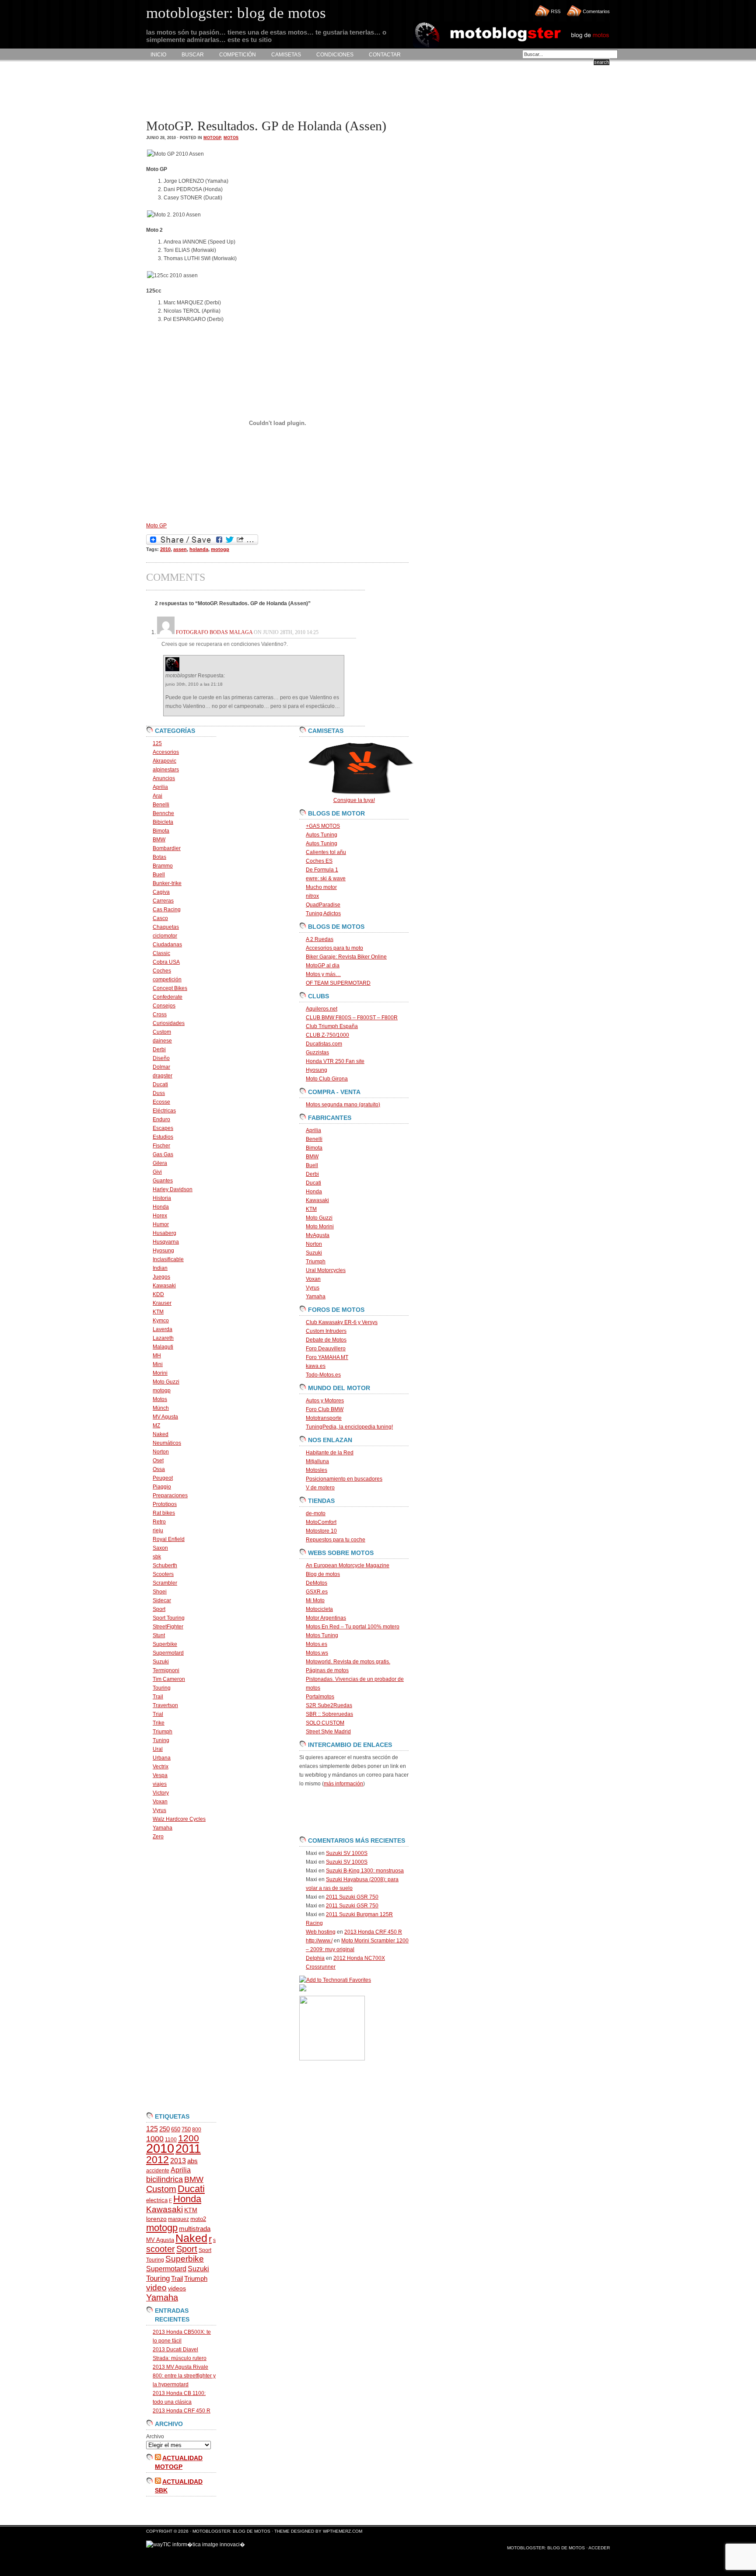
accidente (158, 2171)
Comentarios (596, 11)
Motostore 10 (321, 1531)
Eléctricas (164, 1111)
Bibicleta (163, 822)
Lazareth (163, 1338)
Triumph (163, 1732)
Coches (162, 971)
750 (186, 2129)
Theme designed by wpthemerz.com (318, 2531)
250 (164, 2129)
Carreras (163, 901)
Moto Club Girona (327, 1079)
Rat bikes (164, 1513)
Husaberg (164, 1233)
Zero (158, 1837)
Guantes (163, 1181)
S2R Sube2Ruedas (329, 1705)
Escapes (163, 1128)
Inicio (158, 55)
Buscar (193, 55)
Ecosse (161, 1102)
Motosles (317, 1470)
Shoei (160, 1592)
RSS (556, 11)
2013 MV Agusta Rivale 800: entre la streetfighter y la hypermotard (184, 2376)
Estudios (163, 1137)
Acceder (599, 2548)
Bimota (161, 831)
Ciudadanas (167, 945)
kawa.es (316, 1366)
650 (176, 2129)
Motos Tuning (322, 1635)
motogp (212, 138)
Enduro (161, 1119)
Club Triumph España (332, 1026)
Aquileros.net (322, 1009)
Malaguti (163, 1347)
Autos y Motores (325, 1401)
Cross (160, 1014)
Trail (158, 1697)
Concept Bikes (170, 988)
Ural (158, 1749)
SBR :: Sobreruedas (329, 1714)
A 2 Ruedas (320, 939)
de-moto (316, 1513)
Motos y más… (323, 974)
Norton (161, 1452)
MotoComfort (321, 1522)
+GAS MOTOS (323, 826)
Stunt (159, 1635)
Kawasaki (164, 1286)
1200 (189, 2138)
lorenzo (156, 2219)
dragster (163, 1076)
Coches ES (319, 861)
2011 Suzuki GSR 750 (352, 1897)
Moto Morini (320, 1227)
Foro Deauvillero (326, 1349)
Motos (231, 138)
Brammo (163, 866)
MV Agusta (165, 1417)
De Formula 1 (322, 870)
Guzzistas (317, 1053)
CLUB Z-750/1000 (327, 1035)
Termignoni (166, 1670)
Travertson (165, 1705)
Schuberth (165, 1565)
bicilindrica (164, 2179)
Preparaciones (170, 1495)
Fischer (161, 1146)
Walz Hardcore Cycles (179, 1819)
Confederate (168, 997)
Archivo (155, 2437)
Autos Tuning (322, 835)
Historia (162, 1198)
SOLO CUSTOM (325, 1723)
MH (157, 1356)
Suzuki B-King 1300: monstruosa (365, 1871)
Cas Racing (167, 910)
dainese (162, 1041)
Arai (157, 796)
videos (177, 2288)
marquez (178, 2219)
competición (167, 980)
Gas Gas (163, 1154)
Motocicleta (319, 1609)
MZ (156, 1426)
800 (197, 2130)
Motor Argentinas (326, 1618)
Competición (238, 55)
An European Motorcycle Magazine (348, 1565)
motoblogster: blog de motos (232, 2531)
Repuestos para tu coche (336, 1540)
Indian (160, 1268)
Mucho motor (321, 887)
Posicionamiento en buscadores (344, 1479)
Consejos (164, 1006)
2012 (157, 2160)
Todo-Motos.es (323, 1375)
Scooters (163, 1574)
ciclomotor (165, 936)
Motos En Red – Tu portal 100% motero (353, 1627)
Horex (160, 1216)
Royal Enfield (169, 1539)
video (156, 2288)
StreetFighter (168, 1627)
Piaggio (162, 1487)
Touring (162, 1688)
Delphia (315, 1958)
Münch (161, 1408)
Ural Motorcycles (326, 1270)
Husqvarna (166, 1242)
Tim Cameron (169, 1679)
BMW (159, 840)
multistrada (195, 2229)
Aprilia (160, 787)
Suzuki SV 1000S (347, 1853)
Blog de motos (323, 1574)
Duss (159, 1093)
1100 (171, 2140)
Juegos (161, 1277)
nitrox (312, 896)
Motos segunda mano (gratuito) (343, 1105)
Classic (161, 953)
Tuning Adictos (323, 913)
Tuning (161, 1740)
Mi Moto (315, 1600)
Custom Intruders (326, 1331)
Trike (159, 1723)
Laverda (163, 1329)
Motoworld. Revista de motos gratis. (348, 1662)
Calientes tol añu (326, 852)
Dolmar (161, 1067)
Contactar (385, 55)
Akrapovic (164, 761)
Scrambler (165, 1583)
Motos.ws (317, 1653)
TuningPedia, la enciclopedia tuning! (349, 1427)
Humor (161, 1224)
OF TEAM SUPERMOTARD (338, 983)
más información (343, 1784)
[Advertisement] (305, 90)
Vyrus (159, 1810)
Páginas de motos (327, 1670)
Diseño (161, 1058)
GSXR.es (317, 1592)
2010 (165, 549)
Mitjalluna (317, 1461)
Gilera (160, 1163)
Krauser (162, 1303)
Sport (159, 1609)
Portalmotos (320, 1697)
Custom (162, 1032)
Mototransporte (324, 1418)
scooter (161, 2249)
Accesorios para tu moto (334, 948)
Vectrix (161, 1767)
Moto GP (156, 526)
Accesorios (166, 752)
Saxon (160, 1548)
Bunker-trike (167, 883)
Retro (159, 1522)
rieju (158, 1530)
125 (157, 743)
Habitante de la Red (330, 1453)
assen (180, 549)
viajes (160, 1784)
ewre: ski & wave (326, 878)
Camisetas (286, 55)
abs (192, 2161)
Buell (159, 875)
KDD (158, 1294)
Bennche (163, 813)
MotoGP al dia (323, 966)
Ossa (159, 1469)
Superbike (165, 1644)
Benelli (161, 805)
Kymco (161, 1321)
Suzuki (161, 1662)
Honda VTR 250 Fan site (335, 1061)
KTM (158, 1312)
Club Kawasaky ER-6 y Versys (342, 1322)
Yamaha (163, 1828)
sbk (157, 1557)
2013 (178, 2161)
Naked (161, 1434)
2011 (188, 2149)
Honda (161, 1207)
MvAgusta (318, 1235)
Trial (158, 1714)
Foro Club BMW (325, 1409)
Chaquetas (166, 927)
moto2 (198, 2219)
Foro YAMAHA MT (327, 1357)
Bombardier (167, 848)
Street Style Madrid (328, 1732)
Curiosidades (169, 1023)
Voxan (160, 1802)
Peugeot (163, 1478)
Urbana (162, 1758)
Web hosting (321, 1932)
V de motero (320, 1488)
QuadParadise (323, 905)
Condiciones (335, 55)
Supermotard (168, 1653)
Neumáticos (167, 1443)
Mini (158, 1364)
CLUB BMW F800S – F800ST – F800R (352, 1018)
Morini (160, 1373)
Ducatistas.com (324, 1044)
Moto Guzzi (166, 1382)
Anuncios (164, 778)
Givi (157, 1172)
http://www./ (319, 1941)
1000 (155, 2139)
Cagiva (161, 892)
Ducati (160, 1084)
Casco (160, 918)
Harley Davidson (173, 1189)
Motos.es (317, 1644)
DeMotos (317, 1583)
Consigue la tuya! (354, 800)
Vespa (160, 1775)
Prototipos (165, 1504)
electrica (157, 2200)
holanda (199, 549)
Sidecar (162, 1600)
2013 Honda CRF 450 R (182, 2411)
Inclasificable (168, 1259)
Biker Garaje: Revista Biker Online (346, 957)
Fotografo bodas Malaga (214, 632)
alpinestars (166, 770)
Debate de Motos (326, 1340)
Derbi (159, 1049)
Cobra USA (166, 962)
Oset (158, 1461)
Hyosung (163, 1251)
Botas (159, 857)
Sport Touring (169, 1618)
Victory (161, 1793)
